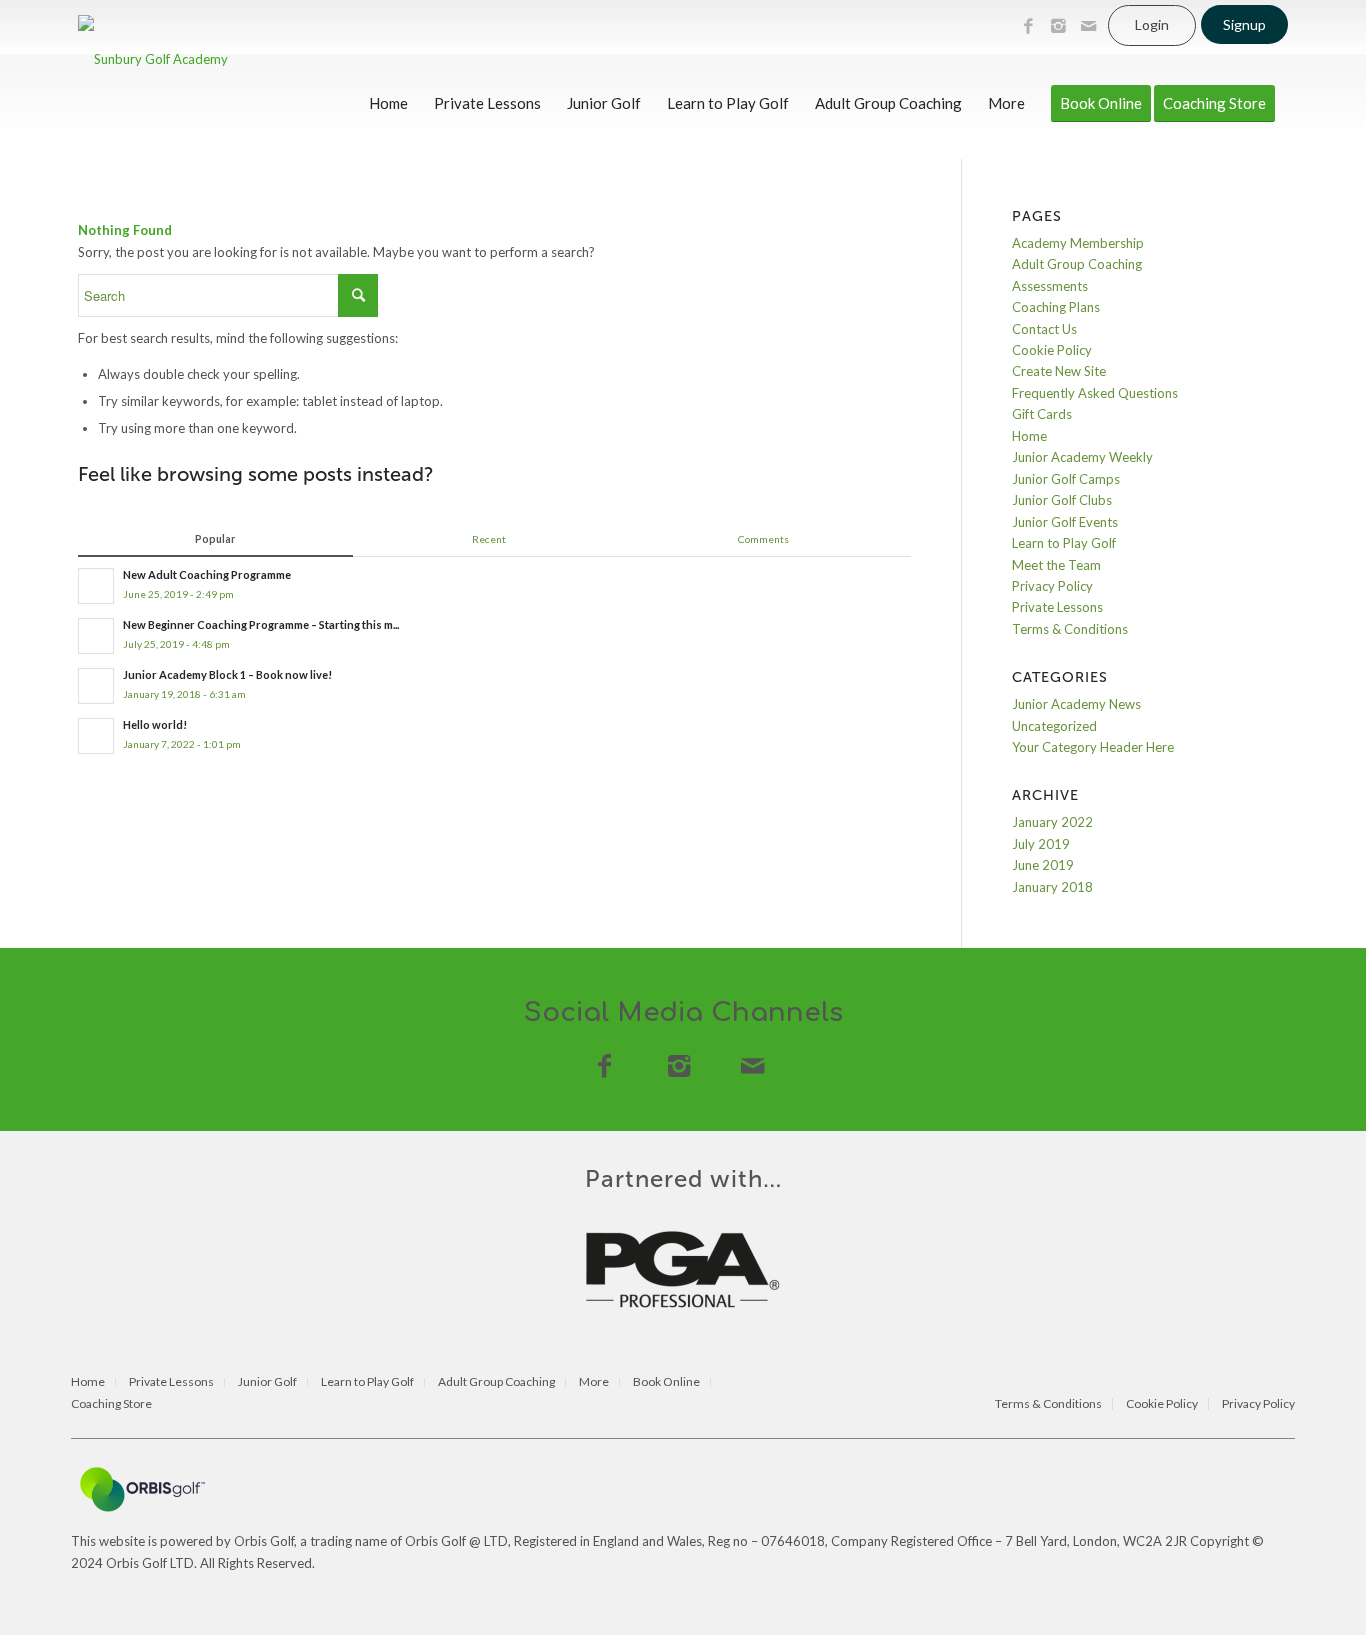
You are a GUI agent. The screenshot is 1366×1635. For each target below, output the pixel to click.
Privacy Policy (1052, 586)
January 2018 (1052, 887)
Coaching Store (111, 1404)
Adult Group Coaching (1077, 264)
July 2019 (1041, 844)
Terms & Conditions (1070, 629)
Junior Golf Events (1065, 522)
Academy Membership (1078, 243)
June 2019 (1043, 865)
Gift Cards (1042, 414)
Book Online (666, 1382)
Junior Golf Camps (1066, 479)
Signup (1244, 24)
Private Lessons (1057, 607)
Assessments (1050, 286)
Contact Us (1044, 329)
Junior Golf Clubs (1062, 500)
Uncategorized (1054, 726)
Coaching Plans (1056, 307)
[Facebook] (1028, 26)
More (594, 1382)
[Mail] (1088, 26)
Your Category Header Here (1093, 747)
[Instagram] (1058, 26)
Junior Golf (267, 1382)
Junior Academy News (1076, 704)
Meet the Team (1056, 565)
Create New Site (1059, 371)
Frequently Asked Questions (1095, 393)
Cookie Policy (1052, 350)
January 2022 (1052, 822)
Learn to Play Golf (1064, 543)
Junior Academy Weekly (1082, 457)
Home (1029, 436)
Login (1152, 24)
